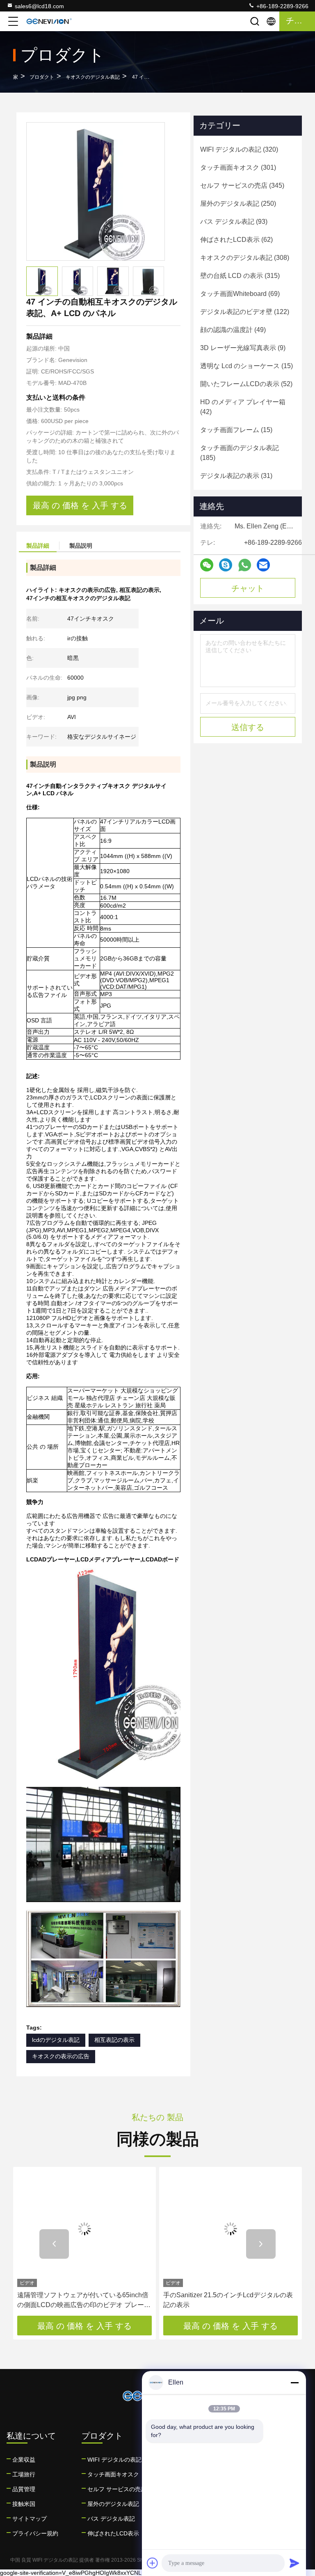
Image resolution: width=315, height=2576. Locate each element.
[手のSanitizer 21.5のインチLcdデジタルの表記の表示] (231, 2229)
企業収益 (24, 2460)
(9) (243, 348)
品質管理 (24, 2489)
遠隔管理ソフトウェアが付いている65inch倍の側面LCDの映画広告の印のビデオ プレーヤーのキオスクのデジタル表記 (84, 2301)
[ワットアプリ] (245, 565)
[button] (54, 2244)
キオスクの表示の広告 (61, 2056)
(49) (233, 330)
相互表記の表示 (114, 2040)
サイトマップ (30, 2519)
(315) (240, 276)
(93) (234, 222)
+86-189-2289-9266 (282, 6)
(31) (236, 476)
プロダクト (42, 77)
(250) (238, 204)
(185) (240, 453)
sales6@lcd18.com (39, 6)
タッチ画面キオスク (113, 2474)
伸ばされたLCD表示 (113, 2533)
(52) (246, 384)
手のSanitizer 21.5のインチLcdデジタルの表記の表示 (228, 2300)
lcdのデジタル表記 (56, 2040)
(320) (239, 149)
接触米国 (24, 2504)
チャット (248, 588)
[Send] (294, 2563)
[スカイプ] (226, 565)
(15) (247, 366)
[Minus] (294, 2383)
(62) (236, 240)
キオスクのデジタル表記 (93, 77)
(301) (238, 167)
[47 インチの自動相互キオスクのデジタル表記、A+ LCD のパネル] (96, 191)
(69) (240, 294)
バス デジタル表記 (111, 2519)
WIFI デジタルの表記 (114, 2460)
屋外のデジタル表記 (113, 2504)
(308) (245, 258)
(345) (242, 185)
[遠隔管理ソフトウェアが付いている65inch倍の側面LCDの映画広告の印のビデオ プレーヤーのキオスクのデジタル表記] (84, 2229)
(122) (245, 312)
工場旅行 (24, 2474)
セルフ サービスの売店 (117, 2489)
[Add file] (153, 2563)
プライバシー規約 (35, 2533)
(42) (243, 407)
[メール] (263, 565)
